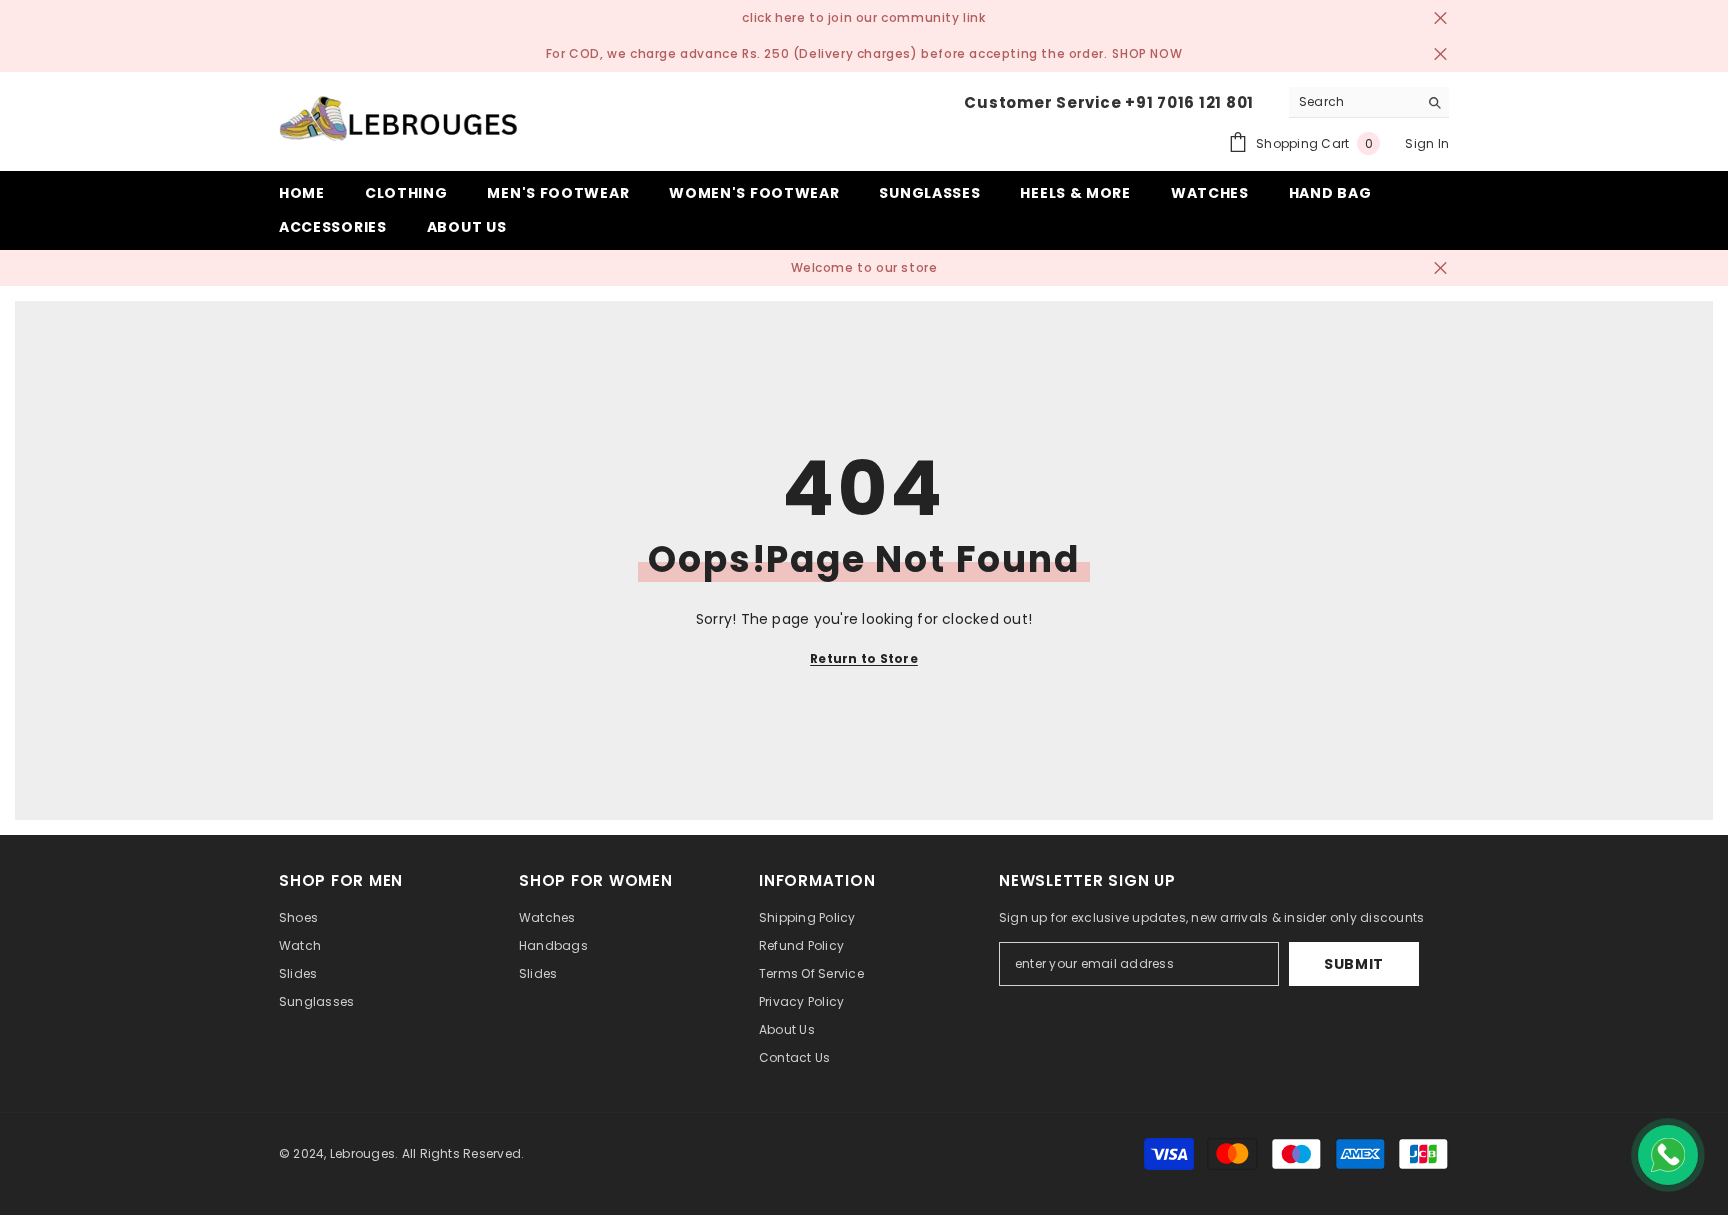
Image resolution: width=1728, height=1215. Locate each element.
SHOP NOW (1147, 53)
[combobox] (1353, 102)
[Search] (1369, 102)
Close (1440, 18)
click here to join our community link (863, 17)
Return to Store (864, 658)
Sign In (1427, 143)
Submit (1354, 964)
